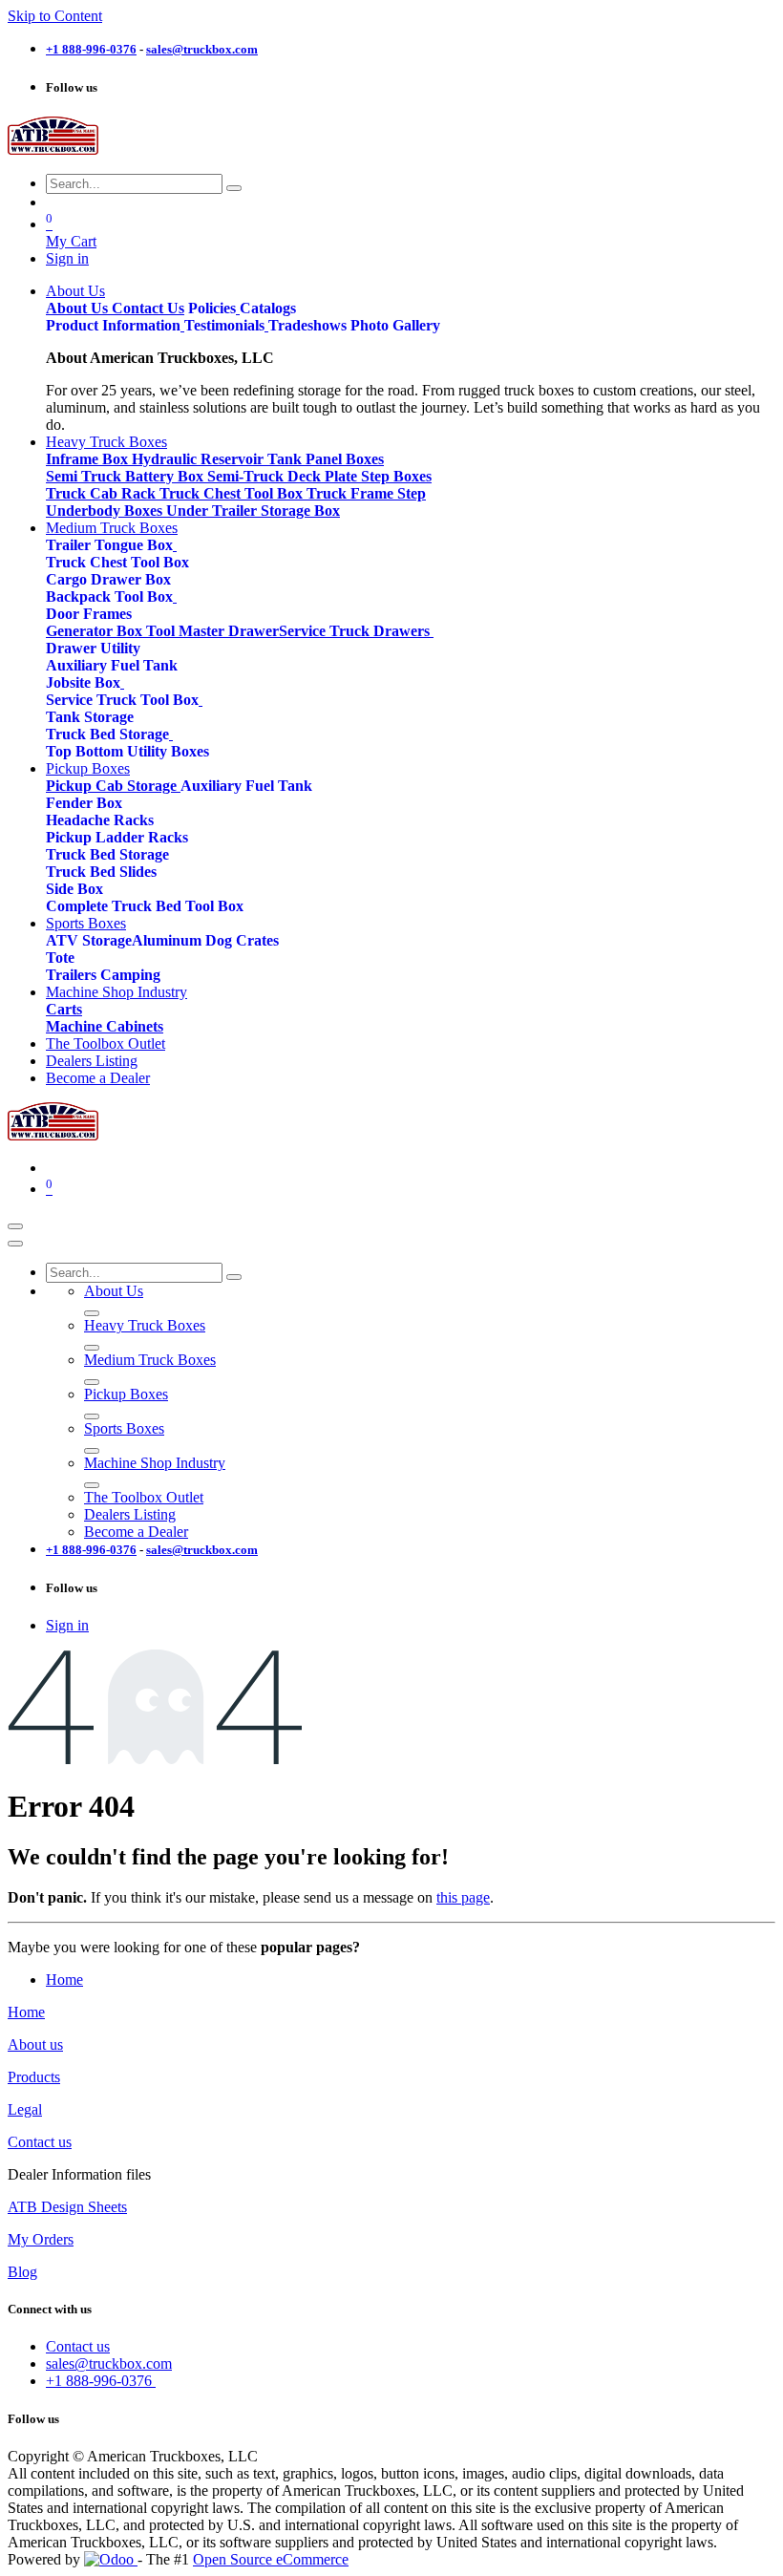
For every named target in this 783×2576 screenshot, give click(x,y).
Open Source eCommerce (271, 2559)
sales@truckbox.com (109, 2363)
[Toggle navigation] (15, 1226)
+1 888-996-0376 (101, 2381)
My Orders (41, 2239)
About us (35, 2044)
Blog (22, 2272)
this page (463, 1897)
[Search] (234, 188)
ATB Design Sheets (67, 2207)
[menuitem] (75, 291)
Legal (25, 2109)
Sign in (67, 258)
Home (64, 1980)
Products (34, 2077)
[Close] (15, 1244)
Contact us (40, 2142)
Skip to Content (55, 16)
